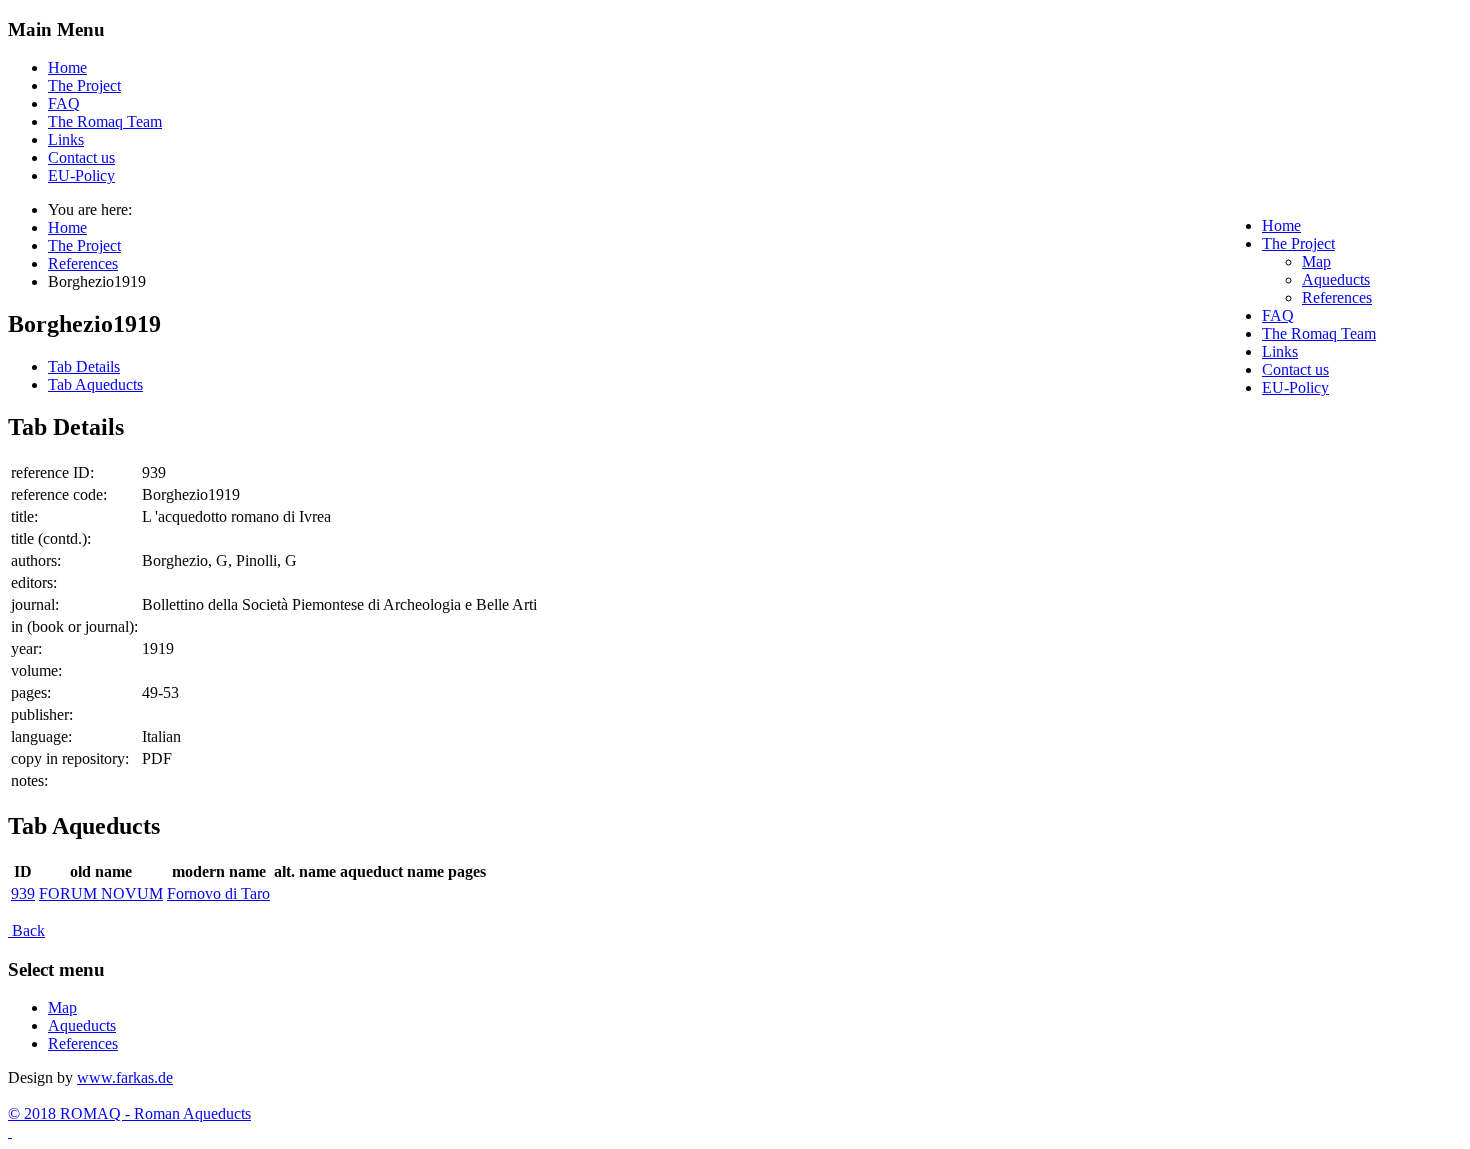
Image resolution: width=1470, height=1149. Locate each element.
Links (66, 139)
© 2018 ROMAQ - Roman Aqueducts (129, 1113)
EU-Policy (81, 175)
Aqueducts (82, 1025)
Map (62, 1007)
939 (23, 893)
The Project (84, 85)
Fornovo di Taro (218, 893)
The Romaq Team (105, 121)
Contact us (81, 157)
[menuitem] (1281, 225)
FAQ (64, 103)
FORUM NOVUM (101, 893)
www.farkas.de (125, 1077)
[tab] (84, 366)
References (83, 1043)
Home (67, 67)
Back (26, 930)
